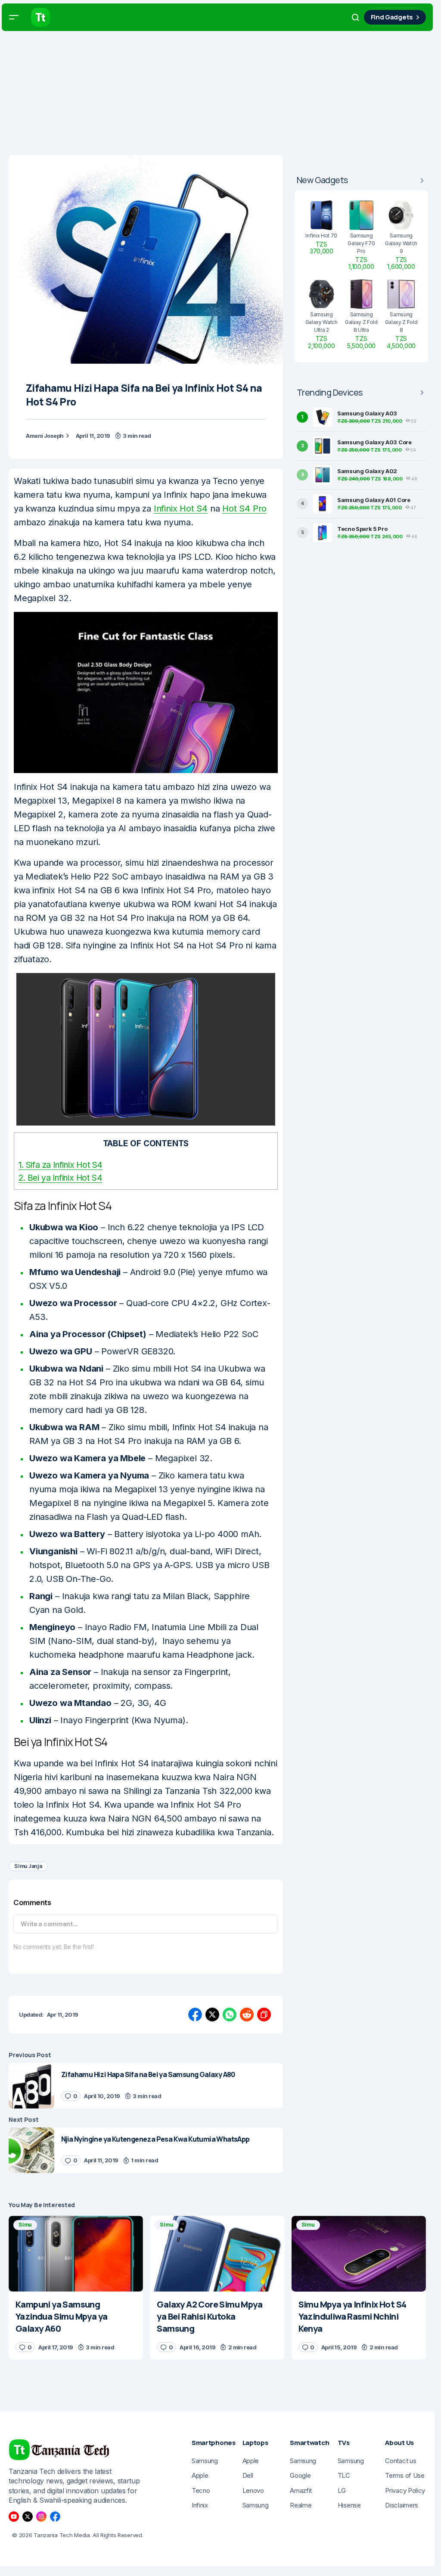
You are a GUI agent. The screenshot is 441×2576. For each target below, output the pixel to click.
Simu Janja (28, 1866)
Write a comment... (49, 1924)
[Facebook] (55, 2517)
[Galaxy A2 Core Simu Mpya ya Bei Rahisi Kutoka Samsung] (217, 2254)
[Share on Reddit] (247, 2015)
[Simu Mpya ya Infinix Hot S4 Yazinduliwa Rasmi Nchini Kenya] (359, 2254)
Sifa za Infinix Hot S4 (61, 1165)
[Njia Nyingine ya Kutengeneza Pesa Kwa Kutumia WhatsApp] (31, 2150)
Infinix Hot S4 (181, 508)
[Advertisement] (220, 95)
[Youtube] (14, 2517)
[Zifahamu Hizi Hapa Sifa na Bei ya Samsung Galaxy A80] (31, 2086)
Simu (25, 2225)
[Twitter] (28, 2517)
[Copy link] (264, 2015)
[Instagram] (41, 2517)
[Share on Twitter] (212, 2015)
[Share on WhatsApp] (230, 2015)
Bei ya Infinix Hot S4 (60, 1178)
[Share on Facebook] (195, 2015)
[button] (14, 17)
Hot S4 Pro (244, 508)
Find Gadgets (392, 17)
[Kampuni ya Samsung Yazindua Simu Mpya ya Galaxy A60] (76, 2254)
